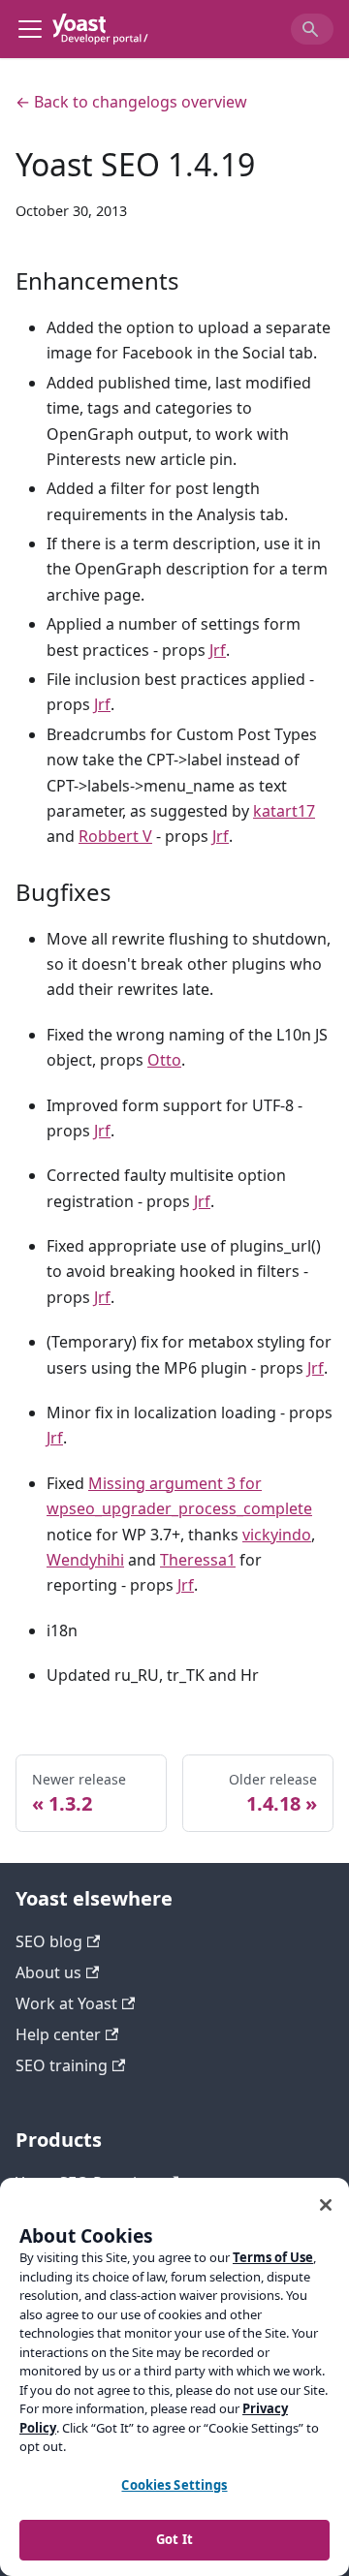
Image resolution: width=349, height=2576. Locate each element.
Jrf (218, 650)
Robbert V (115, 836)
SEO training (62, 2065)
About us (48, 1972)
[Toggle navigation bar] (30, 29)
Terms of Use (273, 2257)
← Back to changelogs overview (131, 102)
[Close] (326, 2205)
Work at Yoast (66, 2003)
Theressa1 (198, 1560)
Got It (174, 2539)
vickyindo (277, 1535)
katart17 (284, 811)
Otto (164, 1060)
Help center (58, 2034)
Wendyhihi (85, 1560)
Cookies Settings (174, 2485)
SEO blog (49, 1941)
